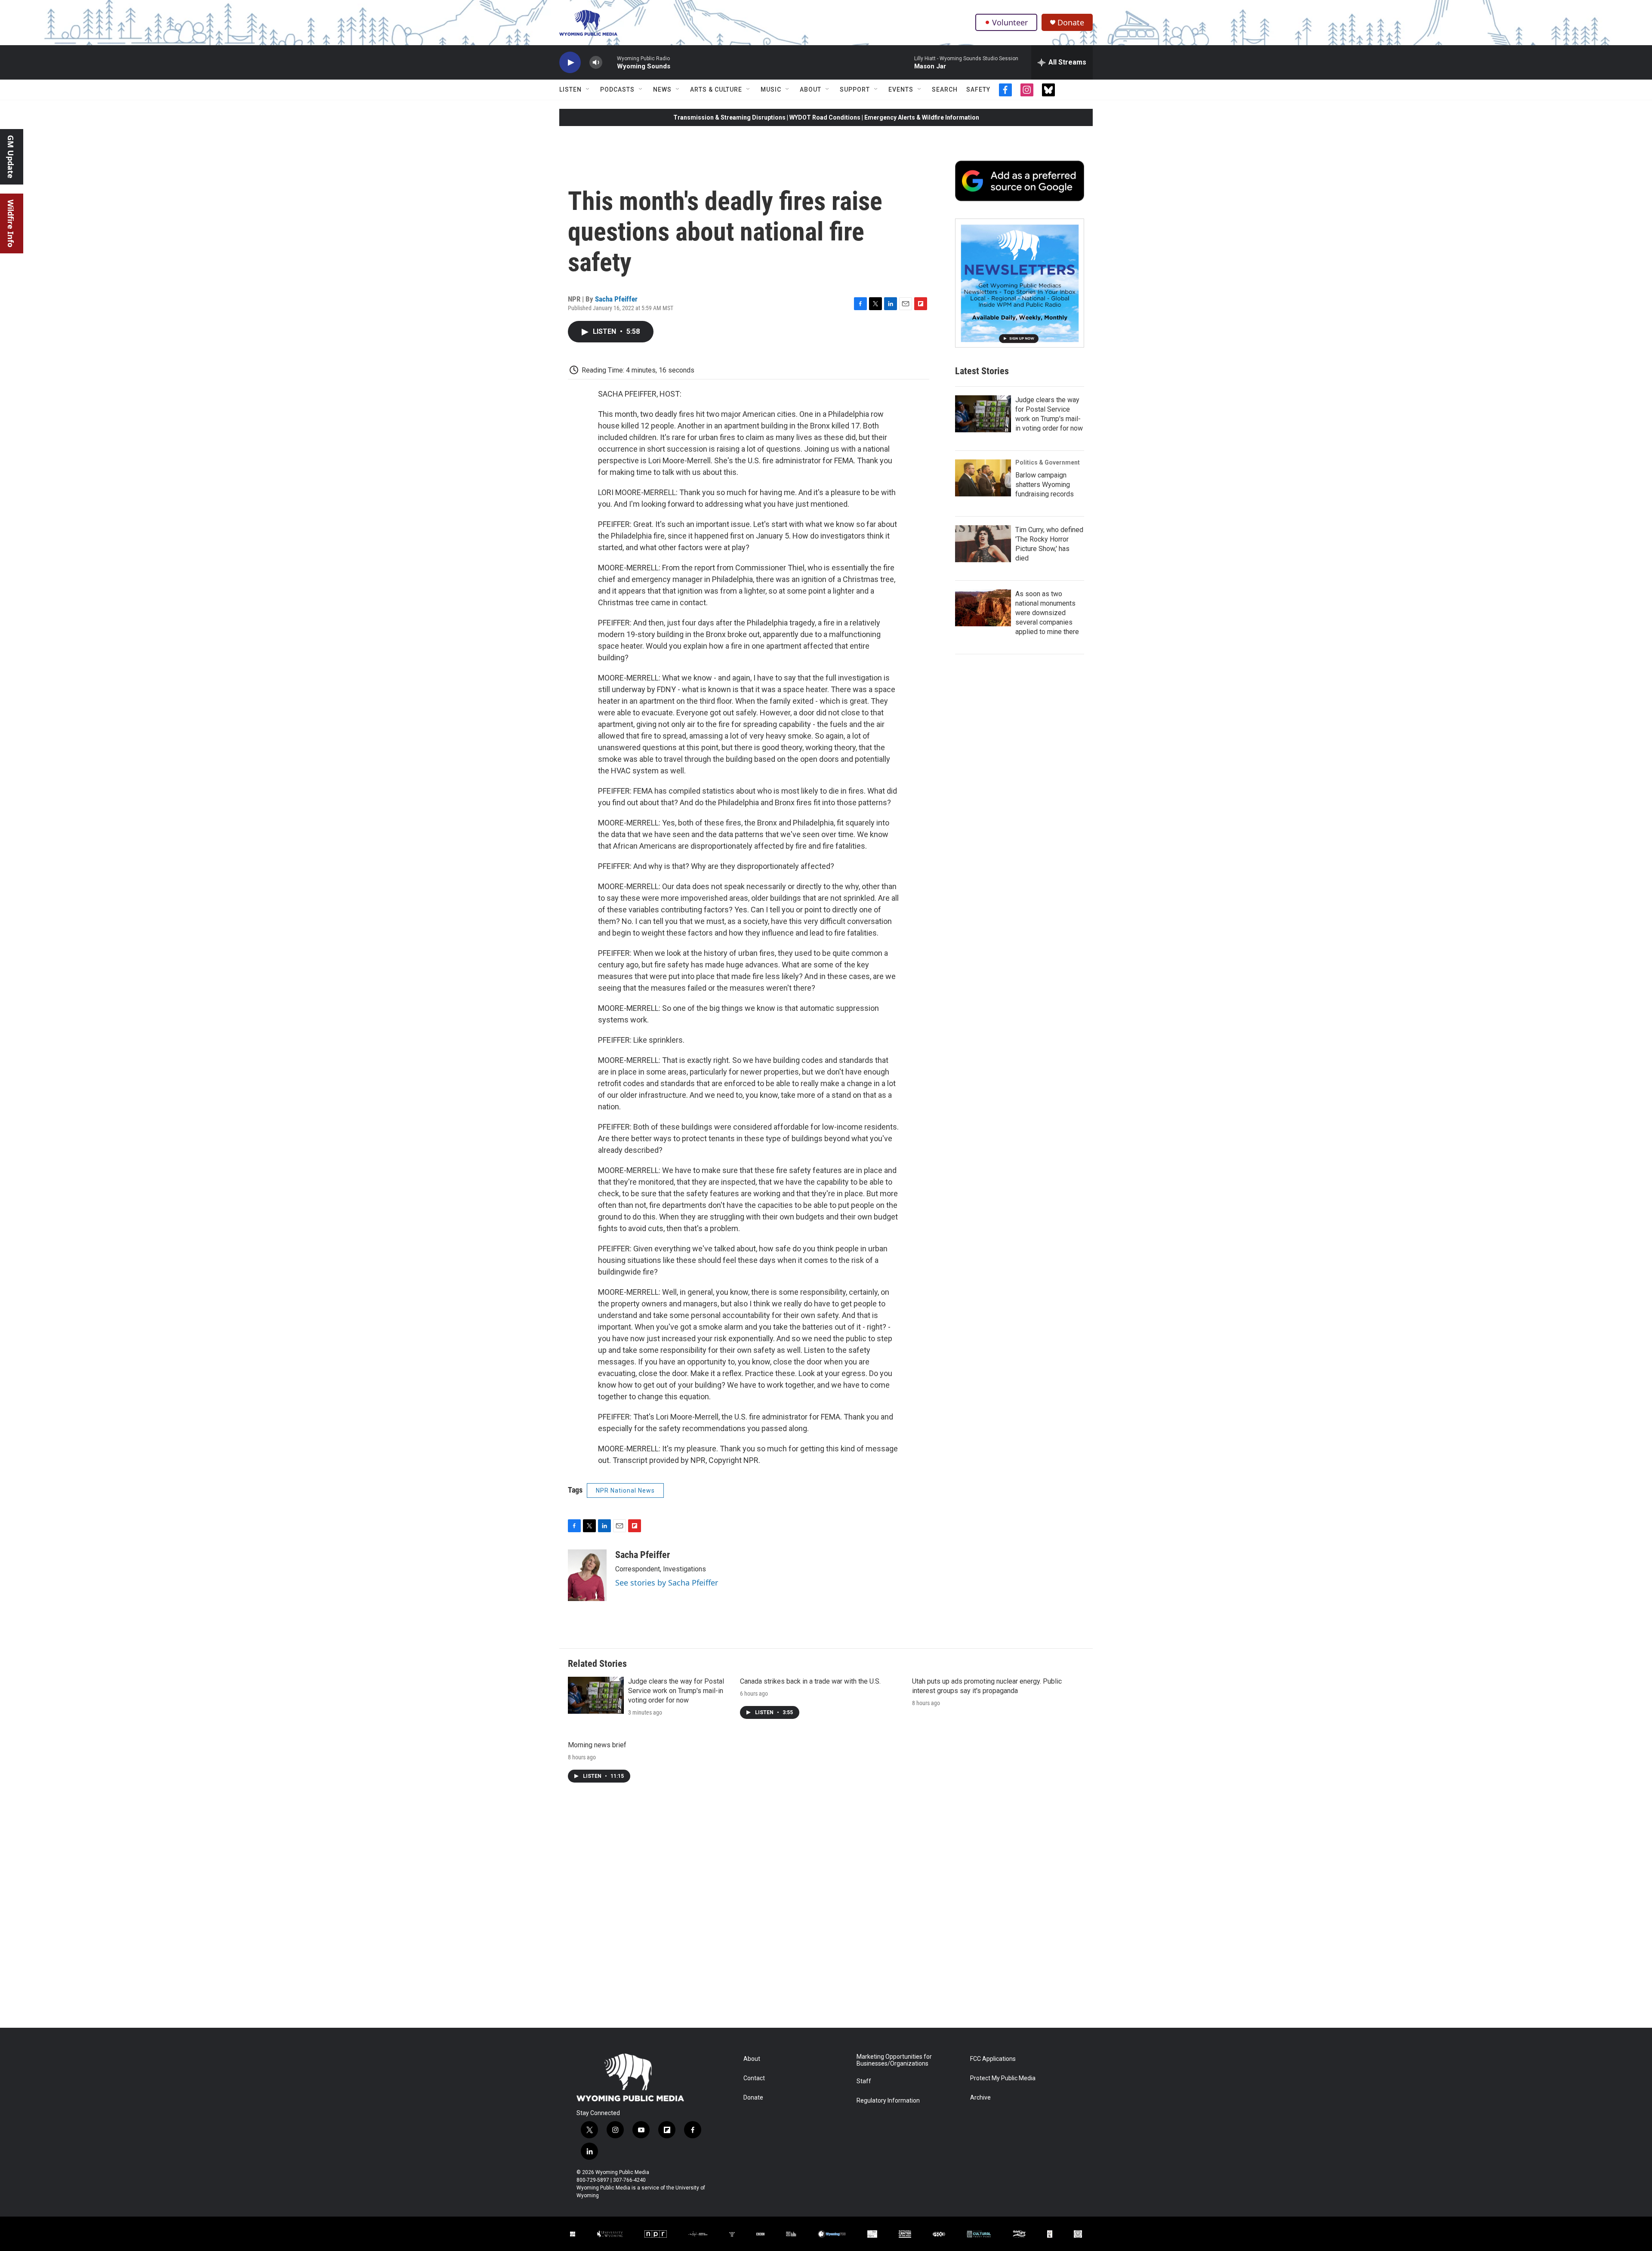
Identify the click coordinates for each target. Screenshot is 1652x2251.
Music (771, 89)
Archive (980, 2098)
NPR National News (625, 1490)
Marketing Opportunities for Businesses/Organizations (894, 2060)
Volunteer (1010, 22)
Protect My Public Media (1003, 2078)
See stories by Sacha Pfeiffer (667, 1583)
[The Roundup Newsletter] (1020, 283)
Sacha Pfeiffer (616, 299)
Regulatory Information (888, 2101)
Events (901, 89)
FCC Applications (993, 2059)
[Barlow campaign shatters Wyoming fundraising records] (983, 478)
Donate (1071, 23)
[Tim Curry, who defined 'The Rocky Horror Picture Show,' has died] (983, 544)
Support (855, 89)
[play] (570, 63)
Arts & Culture (716, 89)
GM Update (11, 157)
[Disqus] (826, 1912)
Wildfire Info (11, 223)
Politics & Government (1048, 462)
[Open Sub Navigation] (588, 89)
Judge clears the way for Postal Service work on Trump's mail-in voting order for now (676, 1691)
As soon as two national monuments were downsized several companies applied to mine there (1047, 613)
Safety (978, 89)
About (811, 89)
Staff (864, 2081)
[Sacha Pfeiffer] (587, 1575)
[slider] (610, 62)
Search (945, 89)
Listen (570, 89)
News (662, 89)
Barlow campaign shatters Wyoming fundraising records (1045, 485)
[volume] (596, 63)
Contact (754, 2078)
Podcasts (617, 89)
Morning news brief (597, 1745)
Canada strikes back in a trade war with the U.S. (810, 1681)
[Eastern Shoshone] (1078, 2234)
